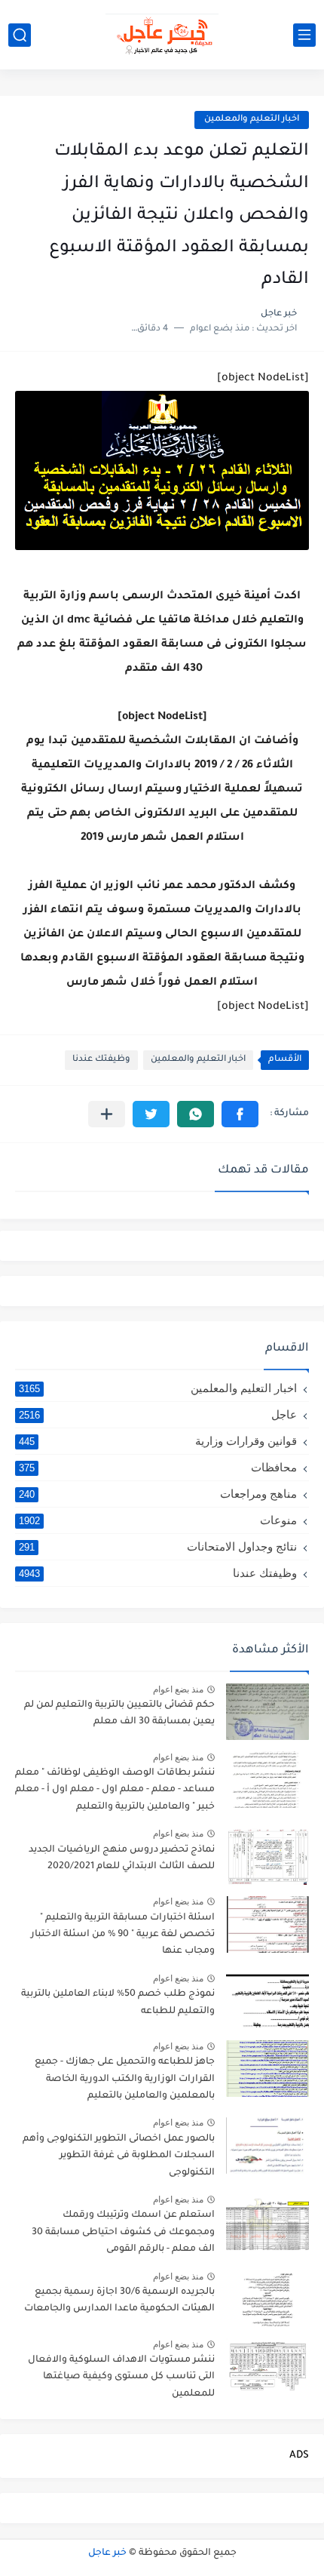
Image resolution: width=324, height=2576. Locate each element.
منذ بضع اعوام (178, 1689)
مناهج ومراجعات (158, 1494)
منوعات (158, 1520)
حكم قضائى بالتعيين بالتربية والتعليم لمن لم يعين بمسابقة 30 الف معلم (119, 1714)
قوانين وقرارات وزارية (158, 1441)
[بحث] (20, 35)
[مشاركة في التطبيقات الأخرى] (107, 1114)
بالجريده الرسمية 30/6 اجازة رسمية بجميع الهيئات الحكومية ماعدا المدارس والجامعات (119, 2301)
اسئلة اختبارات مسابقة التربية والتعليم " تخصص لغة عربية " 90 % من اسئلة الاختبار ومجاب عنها (123, 1935)
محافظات (158, 1467)
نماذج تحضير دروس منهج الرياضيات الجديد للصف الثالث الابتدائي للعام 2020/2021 (122, 1858)
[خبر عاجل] (162, 35)
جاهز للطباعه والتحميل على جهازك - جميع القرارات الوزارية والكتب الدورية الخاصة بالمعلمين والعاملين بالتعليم (125, 2079)
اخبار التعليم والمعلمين (252, 120)
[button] (240, 1114)
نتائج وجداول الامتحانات (158, 1546)
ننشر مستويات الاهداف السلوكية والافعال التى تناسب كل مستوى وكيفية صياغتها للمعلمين (121, 2377)
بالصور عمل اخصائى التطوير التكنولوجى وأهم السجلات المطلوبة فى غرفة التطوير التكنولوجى (119, 2156)
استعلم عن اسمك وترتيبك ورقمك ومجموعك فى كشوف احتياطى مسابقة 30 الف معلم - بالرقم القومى (123, 2232)
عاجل (158, 1414)
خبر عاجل (107, 2553)
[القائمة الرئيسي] (304, 35)
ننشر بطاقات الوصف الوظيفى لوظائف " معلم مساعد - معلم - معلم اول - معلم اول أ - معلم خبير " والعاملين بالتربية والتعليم (115, 1790)
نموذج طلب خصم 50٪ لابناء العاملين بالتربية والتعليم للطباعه (118, 2003)
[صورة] (267, 1712)
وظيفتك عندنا (101, 1060)
